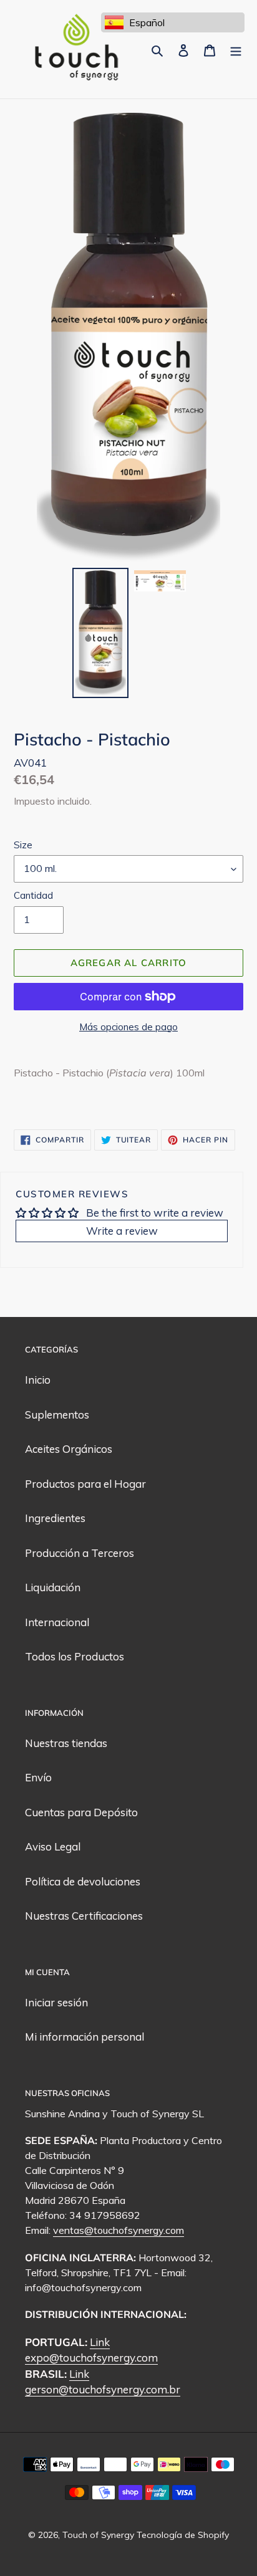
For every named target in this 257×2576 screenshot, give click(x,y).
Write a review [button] (122, 1231)
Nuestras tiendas (66, 1743)
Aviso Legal (53, 1846)
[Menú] (236, 49)
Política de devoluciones (83, 1881)
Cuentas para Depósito (81, 1812)
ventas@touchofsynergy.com (119, 2230)
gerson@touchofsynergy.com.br (103, 2389)
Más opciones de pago (128, 1027)
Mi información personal (85, 2037)
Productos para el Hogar (85, 1484)
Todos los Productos (75, 1656)
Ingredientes (55, 1518)
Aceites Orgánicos (69, 1449)
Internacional (57, 1622)
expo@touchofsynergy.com (91, 2358)
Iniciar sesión (56, 2002)
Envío (38, 1777)
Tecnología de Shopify (183, 2535)
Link (100, 2342)
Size (23, 845)
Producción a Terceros (80, 1553)
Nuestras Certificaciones (84, 1916)
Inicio (38, 1380)
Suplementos (57, 1415)
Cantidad (33, 895)
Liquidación (53, 1587)
